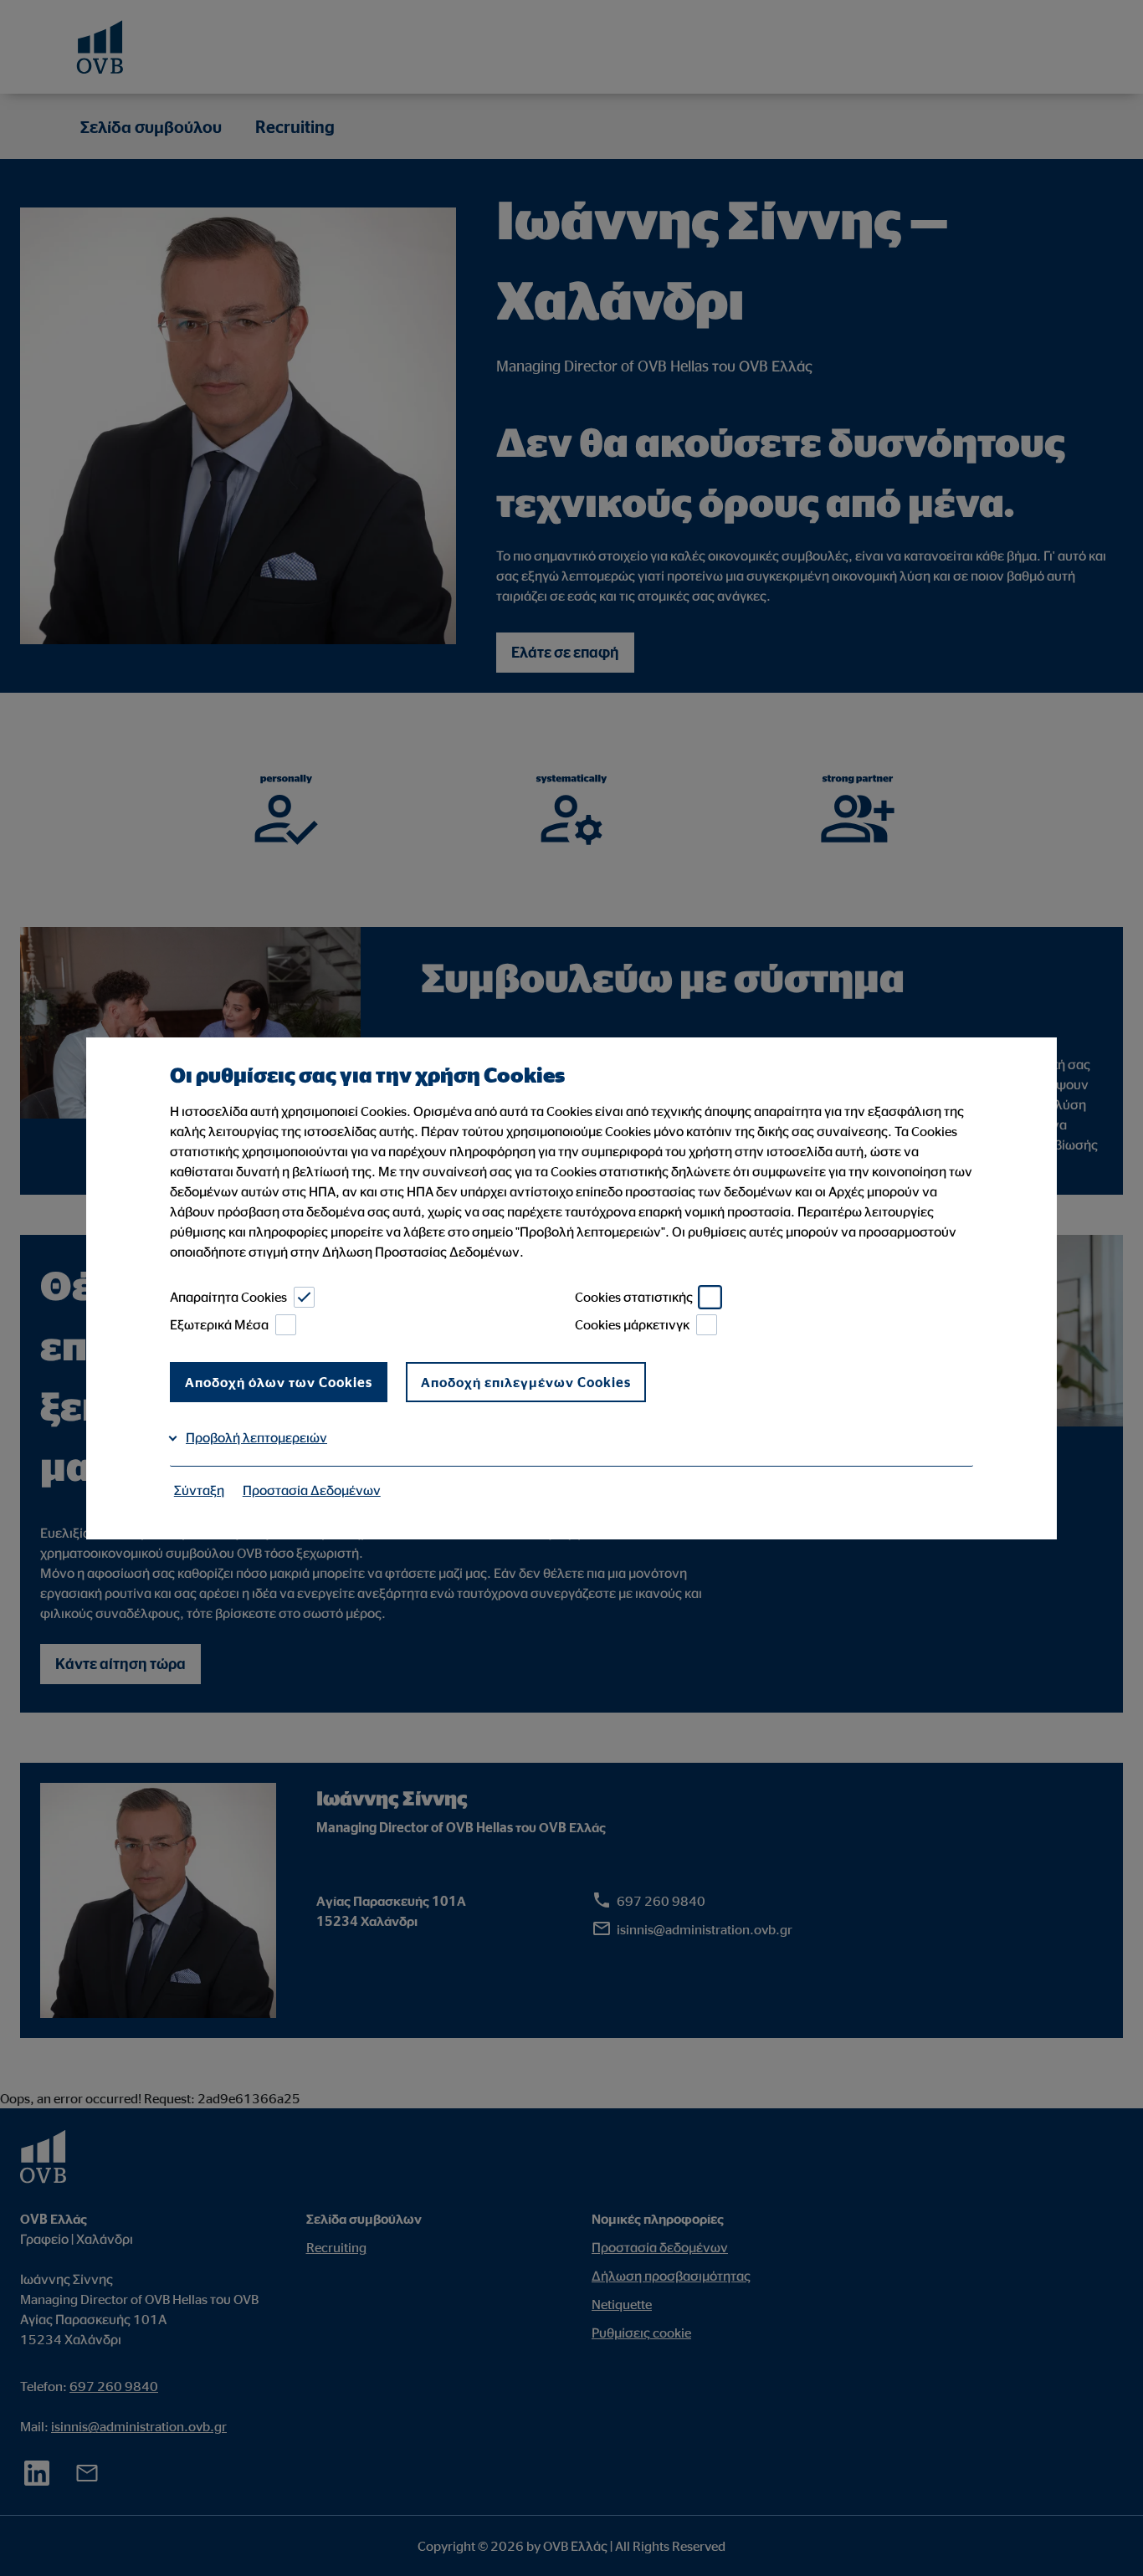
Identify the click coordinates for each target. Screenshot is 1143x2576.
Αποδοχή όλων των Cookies (279, 1382)
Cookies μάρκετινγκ (632, 1324)
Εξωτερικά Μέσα (219, 1324)
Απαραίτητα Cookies (228, 1297)
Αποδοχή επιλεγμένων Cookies (526, 1382)
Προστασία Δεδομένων (312, 1490)
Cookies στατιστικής (634, 1297)
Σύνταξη (199, 1490)
